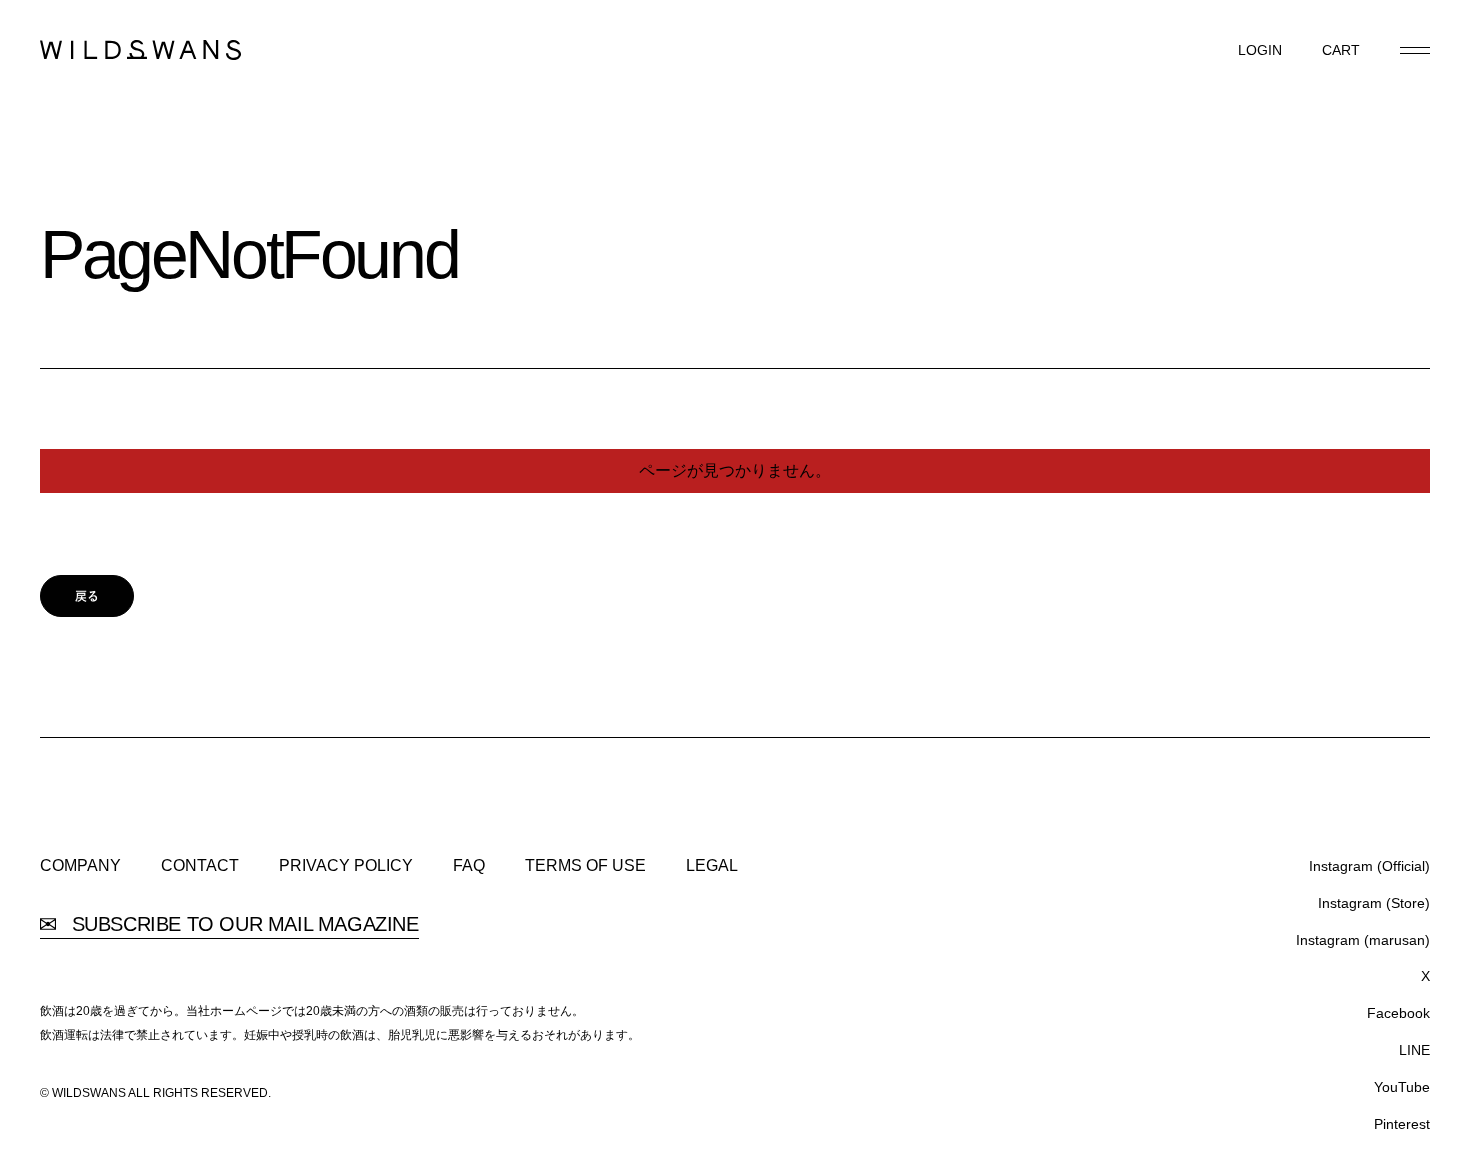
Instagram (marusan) (1363, 940)
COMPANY (80, 866)
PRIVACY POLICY (346, 866)
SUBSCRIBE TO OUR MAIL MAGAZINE (242, 924)
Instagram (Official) (1369, 866)
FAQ (469, 866)
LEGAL (712, 866)
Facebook (1398, 1013)
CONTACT (200, 866)
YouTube (1402, 1087)
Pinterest (1402, 1124)
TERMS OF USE (585, 866)
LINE (1414, 1050)
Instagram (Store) (1374, 903)
